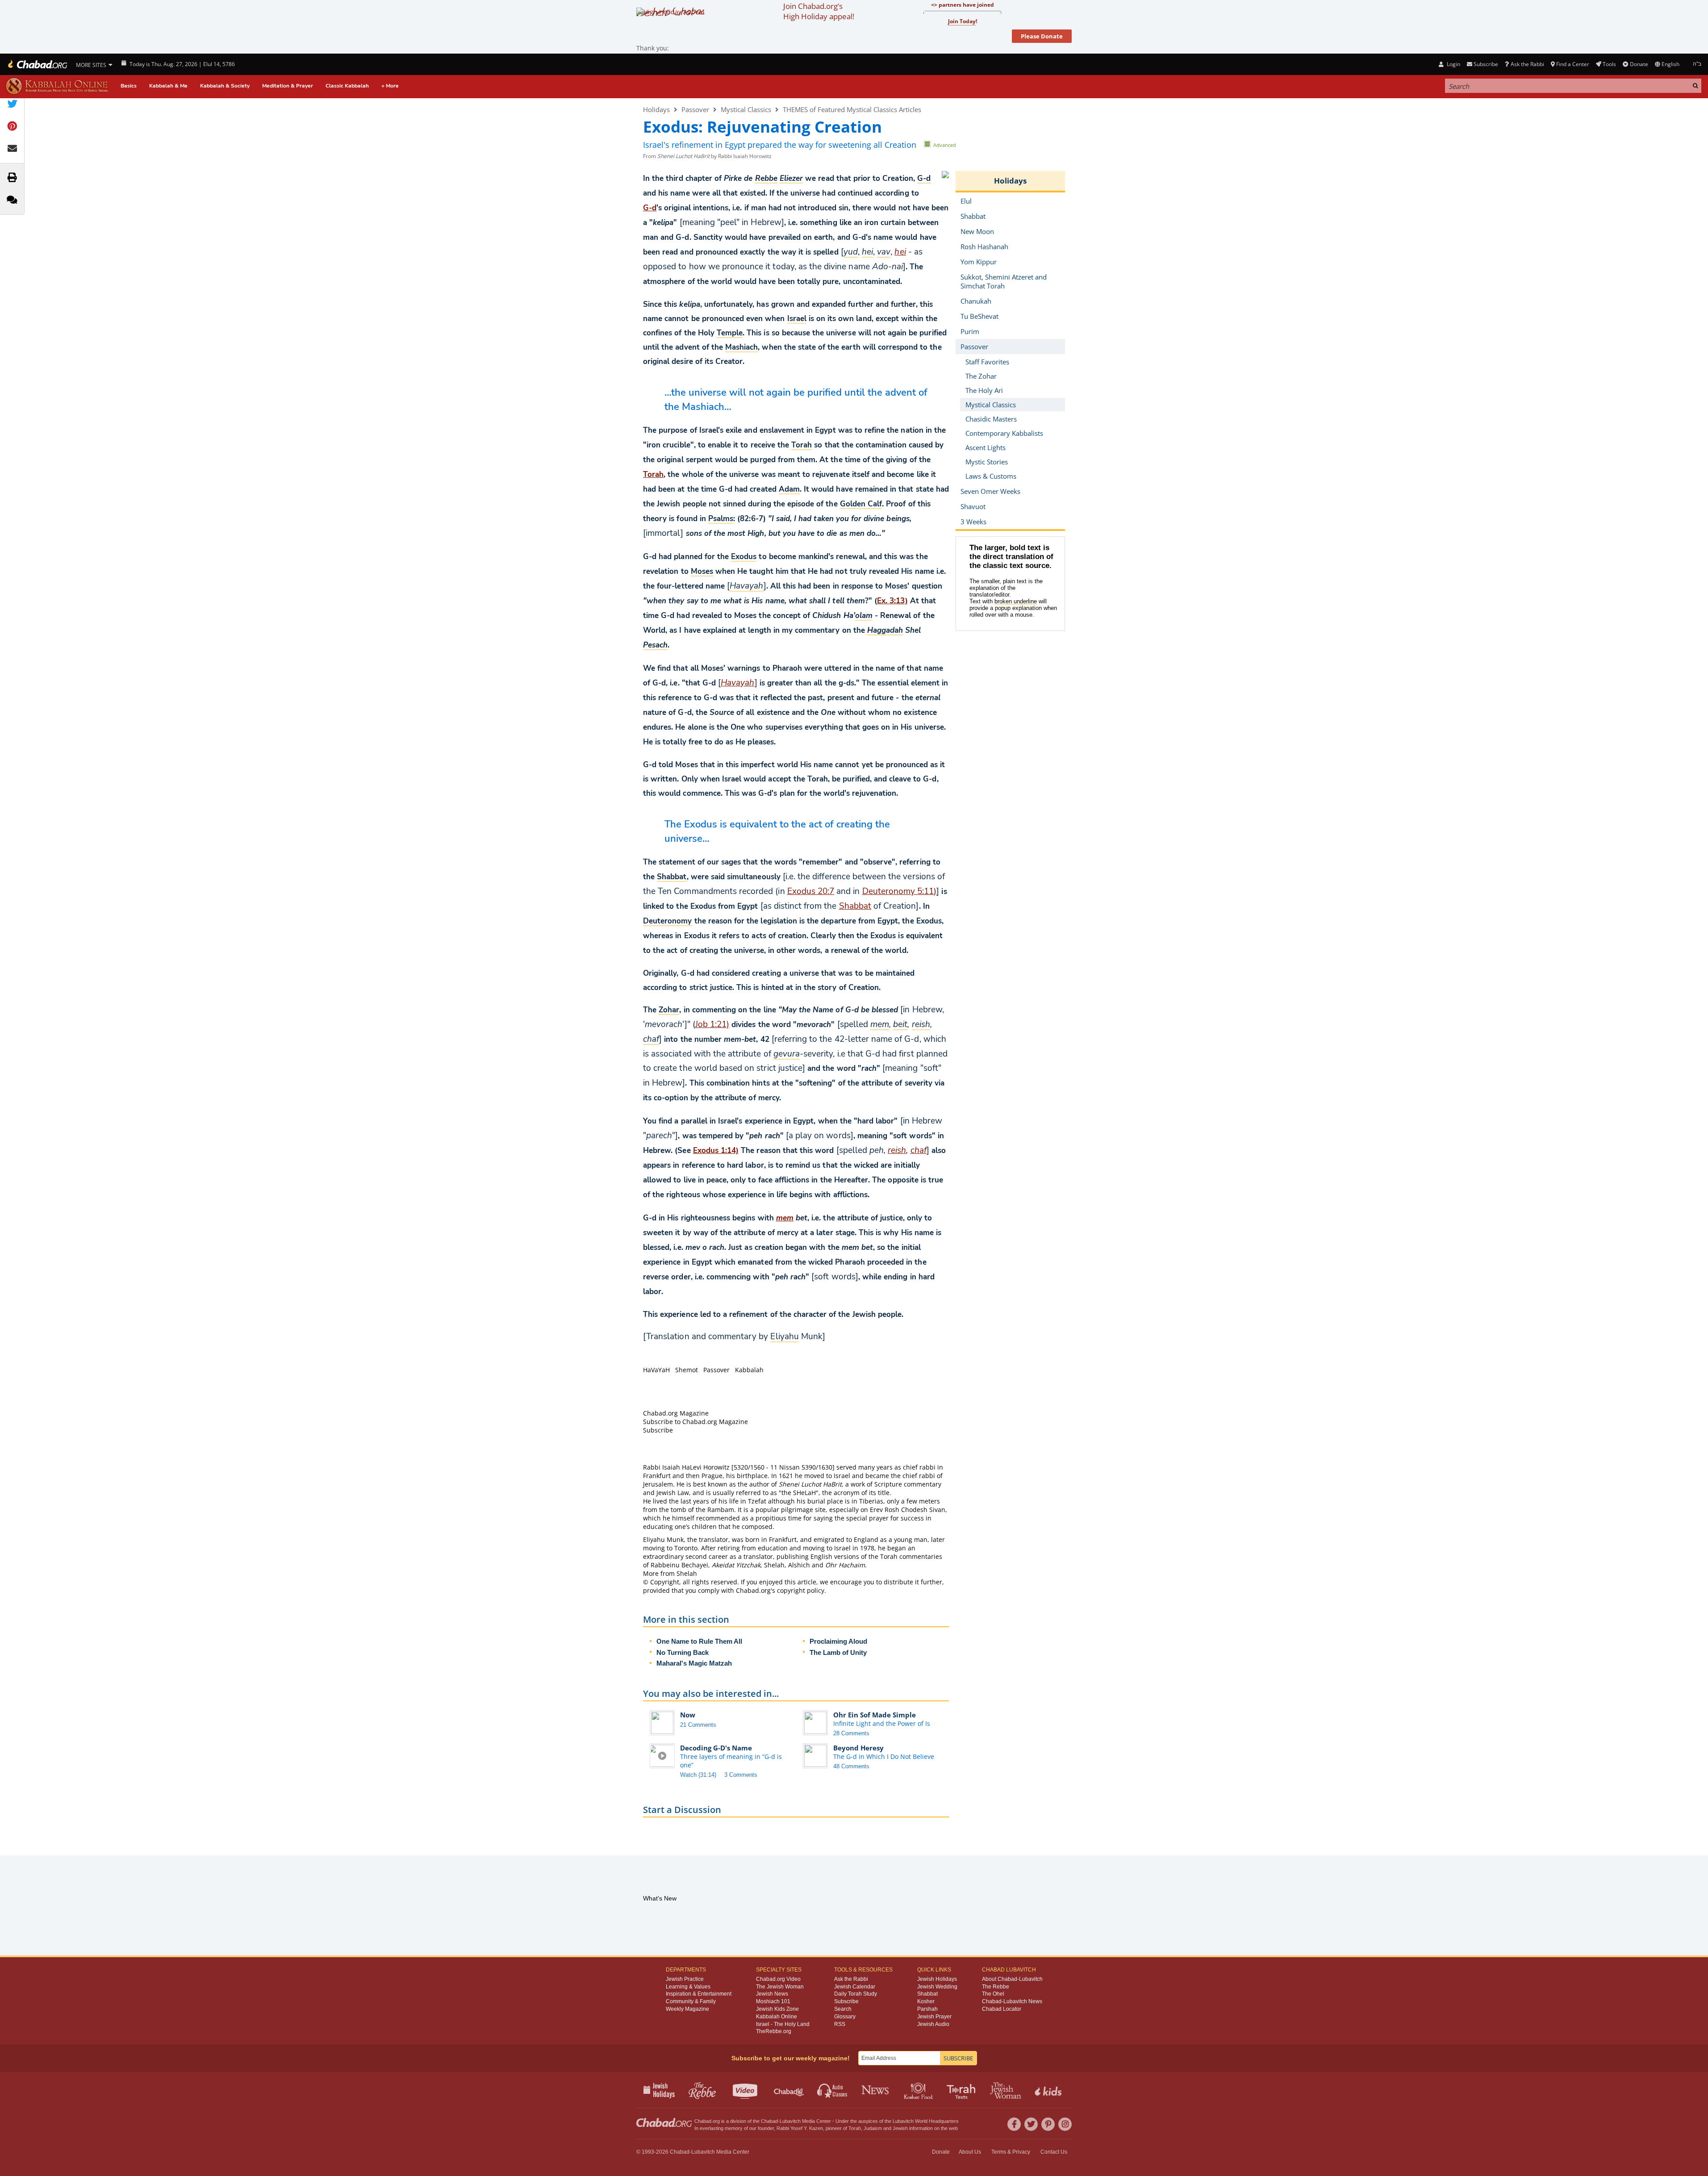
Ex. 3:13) (892, 601)
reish (897, 1150)
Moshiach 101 (773, 2001)
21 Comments (698, 1725)
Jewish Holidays (937, 1979)
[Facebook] (1014, 2124)
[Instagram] (1065, 2124)
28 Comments (851, 1733)
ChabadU (789, 2090)
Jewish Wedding (937, 1987)
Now (688, 1715)
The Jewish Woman (780, 1987)
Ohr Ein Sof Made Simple (875, 1715)
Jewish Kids (1049, 2090)
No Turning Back (683, 1652)
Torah (653, 474)
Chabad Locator (1002, 2009)
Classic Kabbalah (347, 86)
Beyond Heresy (858, 1748)
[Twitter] (1031, 2124)
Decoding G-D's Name (716, 1748)
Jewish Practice (685, 1979)
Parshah (927, 2009)
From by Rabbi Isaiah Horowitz (707, 156)
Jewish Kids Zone (777, 2009)
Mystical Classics (746, 109)
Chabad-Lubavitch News (1012, 2001)
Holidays (656, 109)
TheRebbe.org (774, 2031)
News (876, 2090)
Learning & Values (688, 1987)
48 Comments (851, 1766)
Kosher (926, 2001)
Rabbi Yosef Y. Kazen (800, 2128)
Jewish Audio (933, 2024)
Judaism (873, 2128)
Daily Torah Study (856, 1994)
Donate (1639, 64)
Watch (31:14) (698, 1775)
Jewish (900, 2128)
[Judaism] (37, 64)
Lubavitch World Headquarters (926, 2121)
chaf (919, 1150)
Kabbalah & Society (225, 86)
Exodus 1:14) (716, 1151)
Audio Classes (833, 2090)
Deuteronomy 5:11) (900, 891)
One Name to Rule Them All (699, 1641)
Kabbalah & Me (168, 86)
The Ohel (993, 1994)
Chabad (769, 2121)
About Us (970, 2152)
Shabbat (855, 906)
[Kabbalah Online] (57, 86)
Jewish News (772, 1994)
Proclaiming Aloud (838, 1641)
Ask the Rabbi (1527, 64)
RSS (840, 2024)
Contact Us (1054, 2152)
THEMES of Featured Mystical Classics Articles (852, 109)
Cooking (919, 2090)
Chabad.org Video (778, 1979)
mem (785, 1218)
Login (1453, 64)
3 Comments (741, 1775)
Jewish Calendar (855, 1987)
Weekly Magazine (687, 2009)
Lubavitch (790, 2121)
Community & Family (691, 2001)
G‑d (650, 208)
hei (900, 252)
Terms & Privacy (1011, 2152)
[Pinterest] (1048, 2124)
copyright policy (801, 1590)
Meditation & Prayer (288, 86)
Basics (129, 86)
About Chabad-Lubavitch (1012, 1979)
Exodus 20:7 (811, 891)
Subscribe (846, 2001)
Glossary (845, 2017)
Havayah (737, 683)
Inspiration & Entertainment (699, 1994)
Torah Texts (963, 2090)
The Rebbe (996, 1987)
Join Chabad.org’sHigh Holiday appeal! (819, 11)
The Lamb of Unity (838, 1652)
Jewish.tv (746, 2090)
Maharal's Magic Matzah (694, 1663)
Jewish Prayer (934, 2017)
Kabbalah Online (777, 2017)
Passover (695, 109)
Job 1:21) (712, 1024)
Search (843, 2009)
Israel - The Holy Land (783, 2024)
